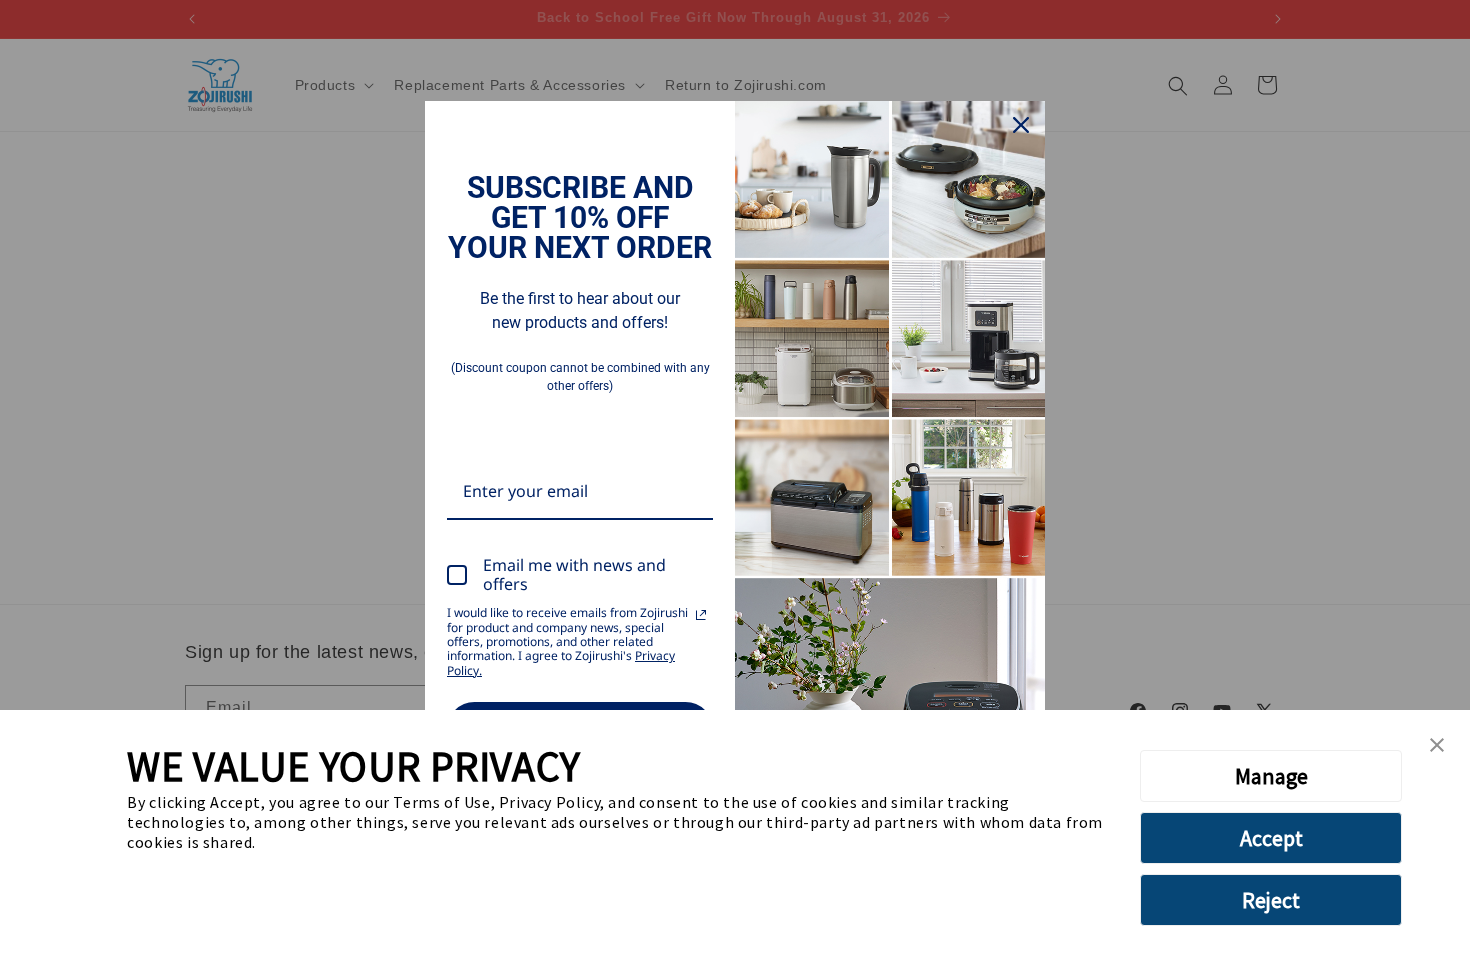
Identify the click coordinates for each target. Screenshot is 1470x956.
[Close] (1021, 125)
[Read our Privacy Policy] (701, 615)
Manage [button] (1271, 776)
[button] (1437, 746)
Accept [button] (1271, 838)
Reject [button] (1271, 900)
